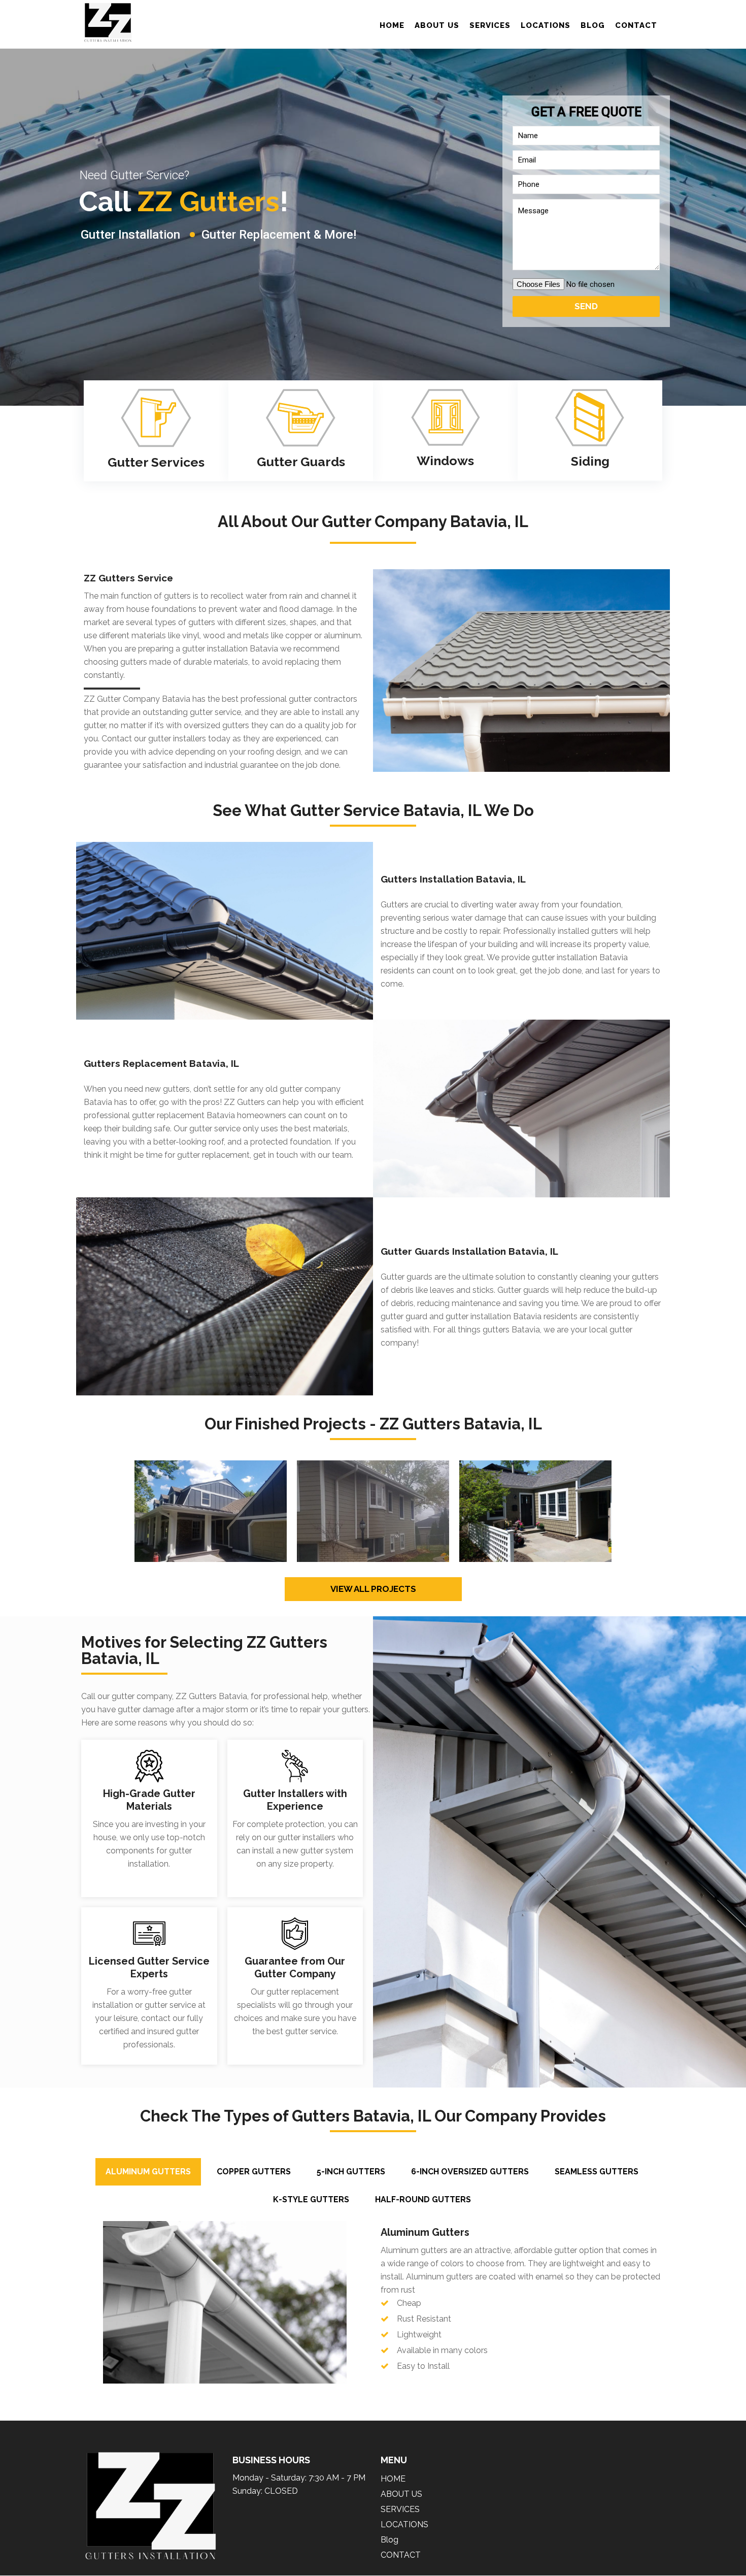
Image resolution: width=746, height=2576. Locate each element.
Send (586, 306)
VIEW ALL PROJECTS (373, 1589)
